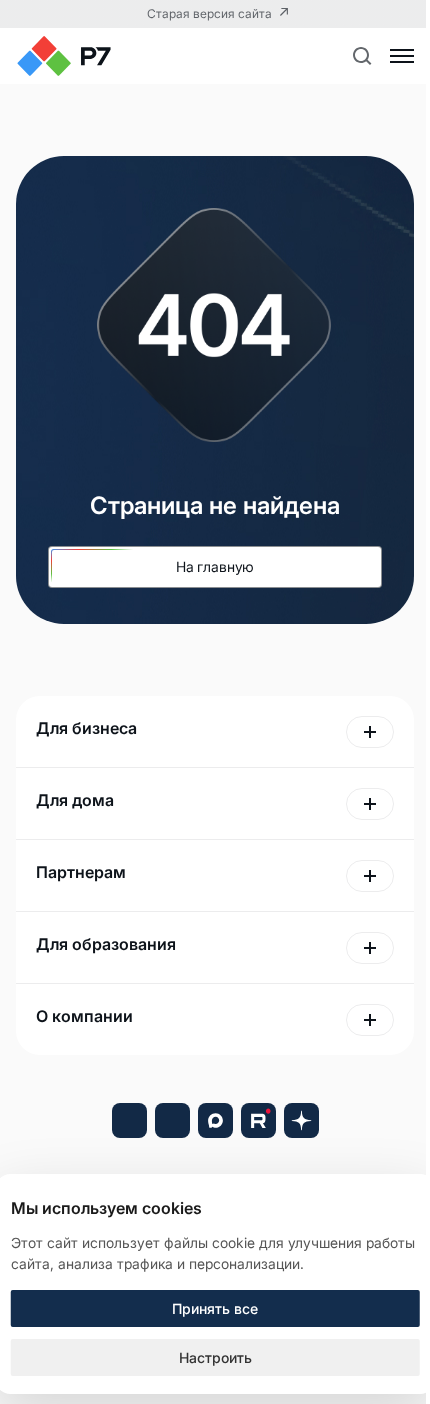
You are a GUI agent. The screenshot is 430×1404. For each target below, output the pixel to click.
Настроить (215, 1357)
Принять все (215, 1308)
